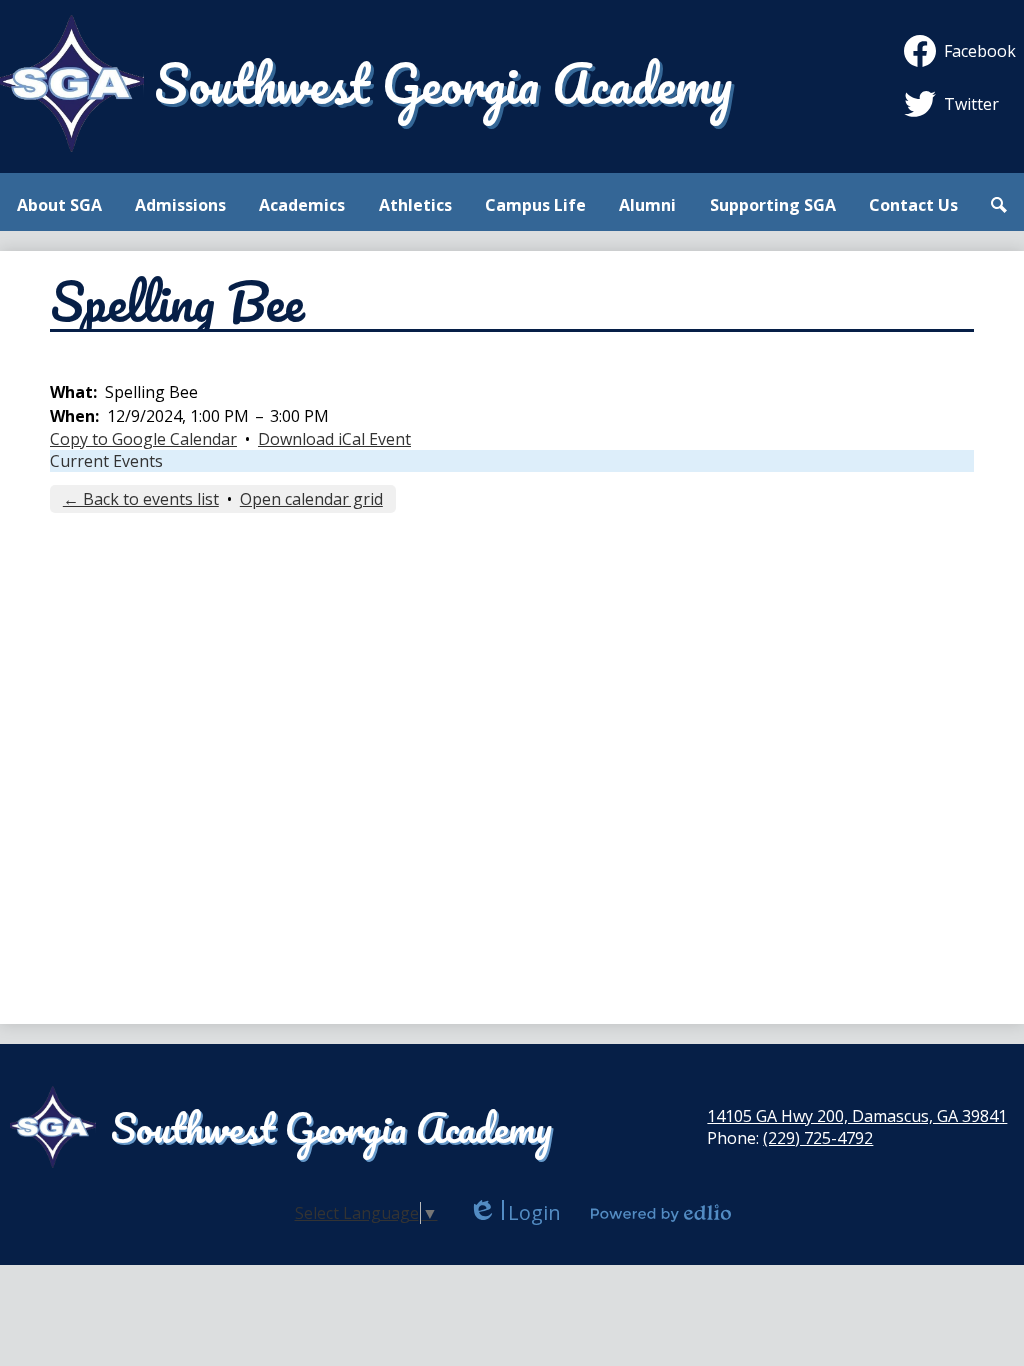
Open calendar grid (311, 499)
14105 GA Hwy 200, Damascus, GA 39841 (857, 1116)
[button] (59, 205)
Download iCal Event (334, 439)
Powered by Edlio (661, 1213)
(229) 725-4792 (818, 1138)
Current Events (106, 461)
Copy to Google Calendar (143, 439)
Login (514, 1212)
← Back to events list (141, 499)
